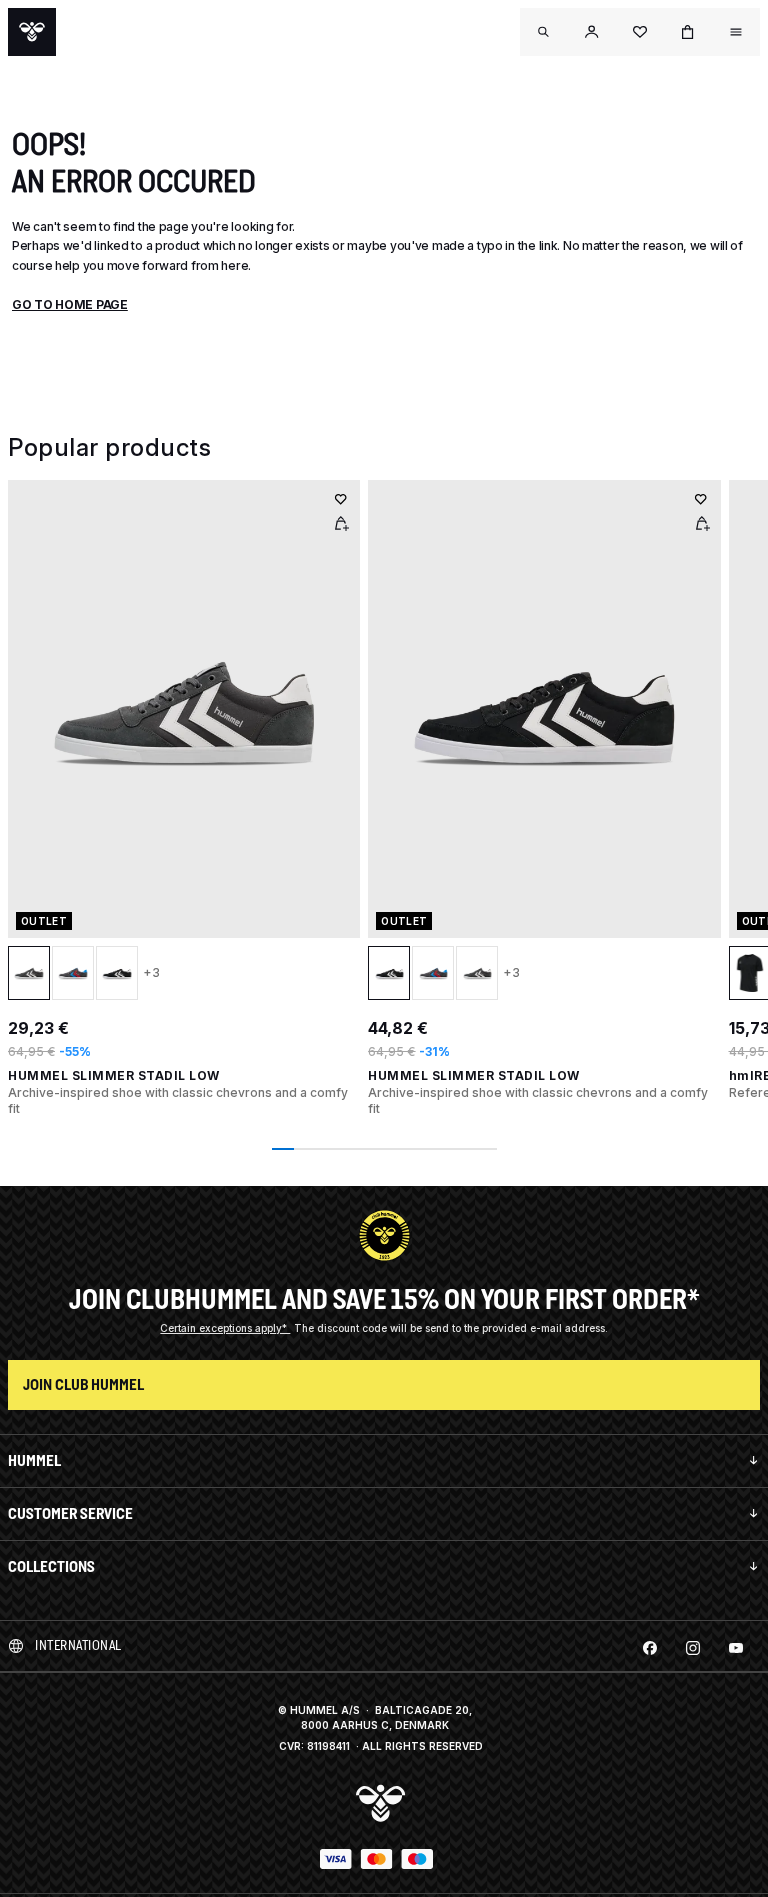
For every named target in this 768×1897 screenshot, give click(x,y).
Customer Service (70, 1513)
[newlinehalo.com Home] (32, 32)
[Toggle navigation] (544, 32)
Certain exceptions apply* (225, 1328)
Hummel (34, 1460)
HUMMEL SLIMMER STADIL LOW (114, 1075)
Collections (51, 1566)
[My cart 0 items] (688, 32)
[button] (592, 32)
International (78, 1645)
